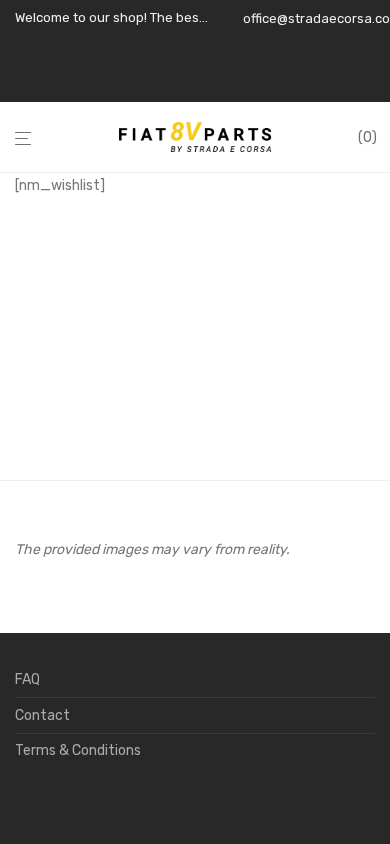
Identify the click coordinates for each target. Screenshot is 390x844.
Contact (42, 715)
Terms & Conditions (78, 750)
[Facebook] (248, 82)
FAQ (27, 679)
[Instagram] (273, 82)
